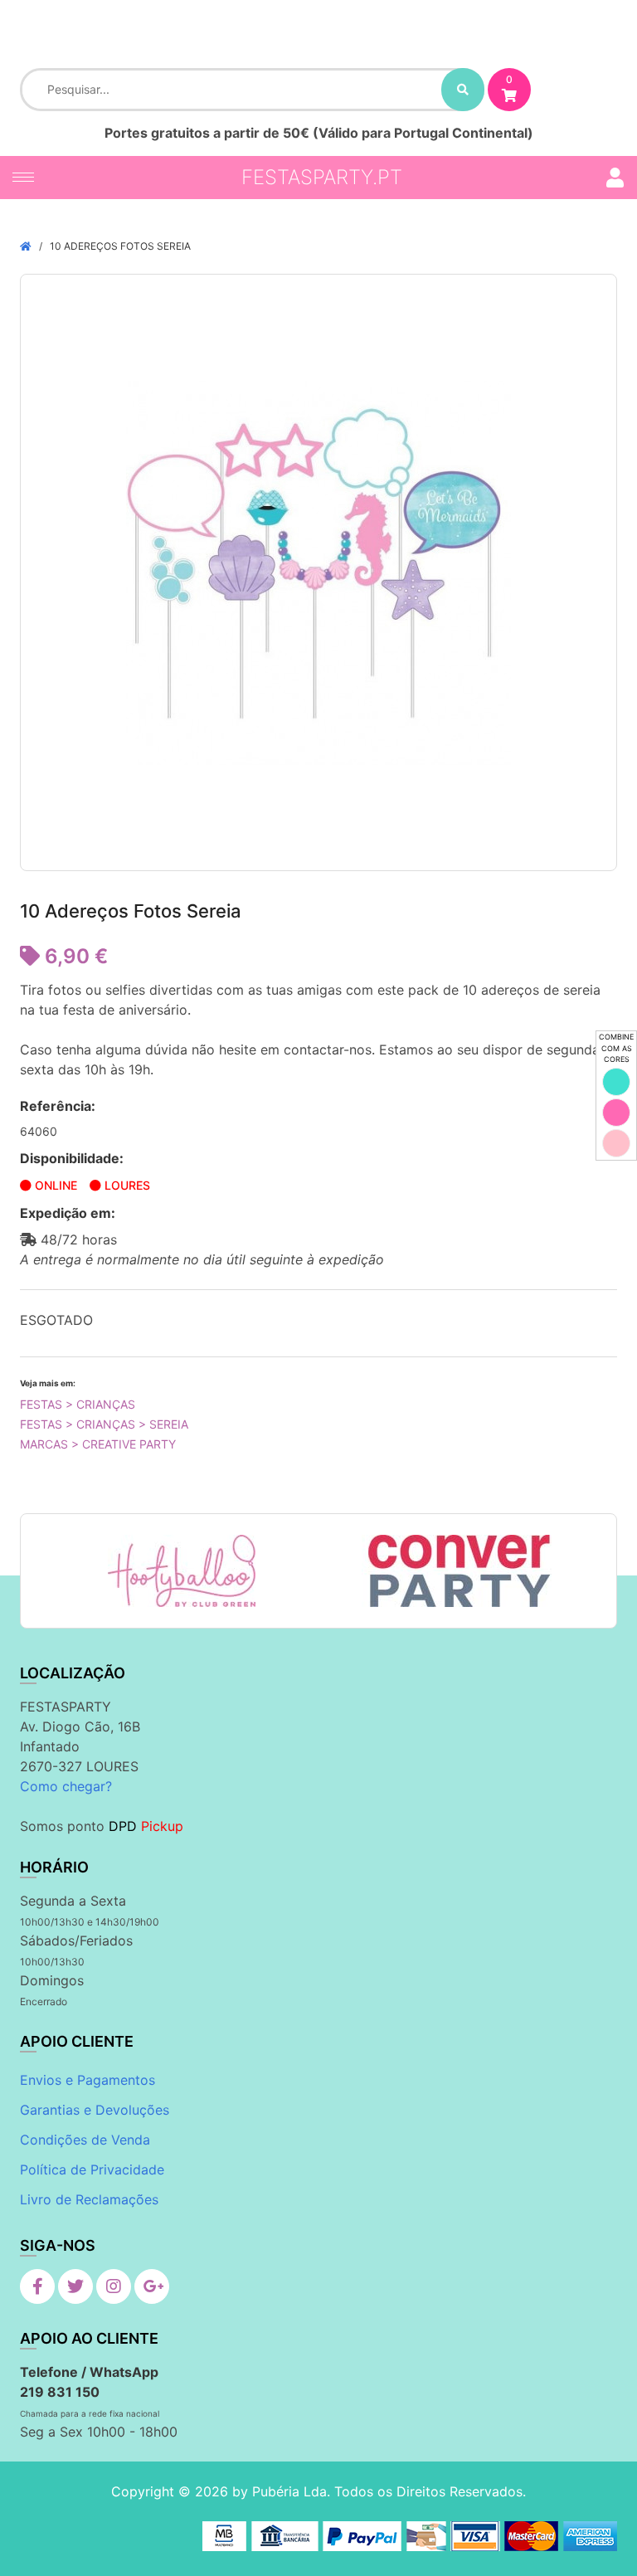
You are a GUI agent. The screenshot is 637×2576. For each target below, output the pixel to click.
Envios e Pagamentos (88, 2080)
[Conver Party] (213, 1571)
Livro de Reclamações (89, 2199)
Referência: (58, 1106)
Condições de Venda (85, 2140)
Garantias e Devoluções (95, 2110)
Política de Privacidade (92, 2169)
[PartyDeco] (487, 1571)
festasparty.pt (322, 177)
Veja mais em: (48, 1383)
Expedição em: (68, 1213)
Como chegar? (66, 1786)
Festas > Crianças (78, 1404)
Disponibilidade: (72, 1158)
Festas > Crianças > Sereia (104, 1424)
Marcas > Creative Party (98, 1444)
